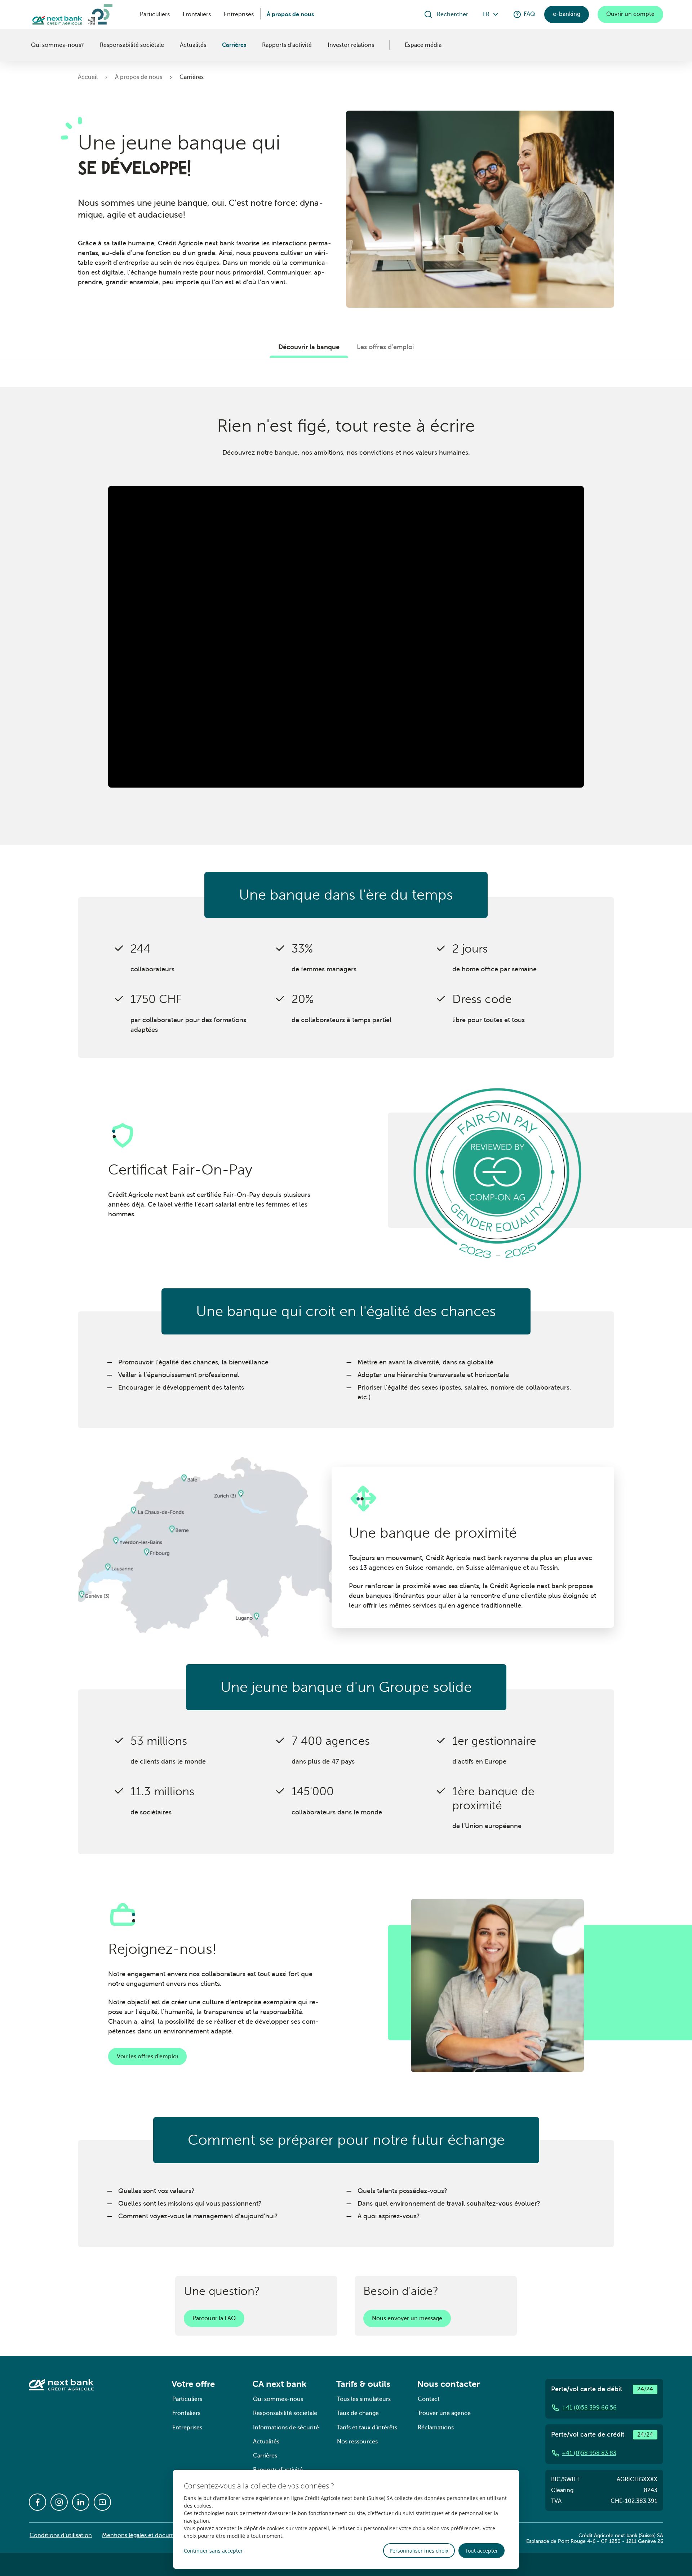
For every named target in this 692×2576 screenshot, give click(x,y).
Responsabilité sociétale (132, 45)
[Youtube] (102, 2502)
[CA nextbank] (30, 45)
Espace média (423, 45)
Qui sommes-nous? (57, 45)
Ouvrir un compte (630, 14)
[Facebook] (37, 2502)
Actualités (193, 45)
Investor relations (351, 45)
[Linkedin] (81, 2502)
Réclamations (436, 2428)
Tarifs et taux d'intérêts (367, 2428)
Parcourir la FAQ (214, 2318)
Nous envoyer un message (407, 2318)
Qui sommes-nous (278, 2399)
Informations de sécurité (286, 2428)
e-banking (567, 14)
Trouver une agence (444, 2413)
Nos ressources (357, 2442)
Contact (429, 2399)
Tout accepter (482, 2551)
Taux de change (358, 2413)
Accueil (88, 77)
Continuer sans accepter (213, 2551)
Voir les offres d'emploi (147, 2056)
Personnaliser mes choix (419, 2551)
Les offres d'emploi (385, 347)
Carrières (234, 45)
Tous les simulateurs (364, 2399)
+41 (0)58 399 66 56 (589, 2408)
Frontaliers (197, 14)
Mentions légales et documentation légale (158, 2535)
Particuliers (155, 14)
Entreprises (239, 14)
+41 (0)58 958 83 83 (589, 2453)
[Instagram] (59, 2502)
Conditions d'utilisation (61, 2535)
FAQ (529, 14)
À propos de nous (290, 14)
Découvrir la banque (309, 347)
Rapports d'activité (287, 45)
